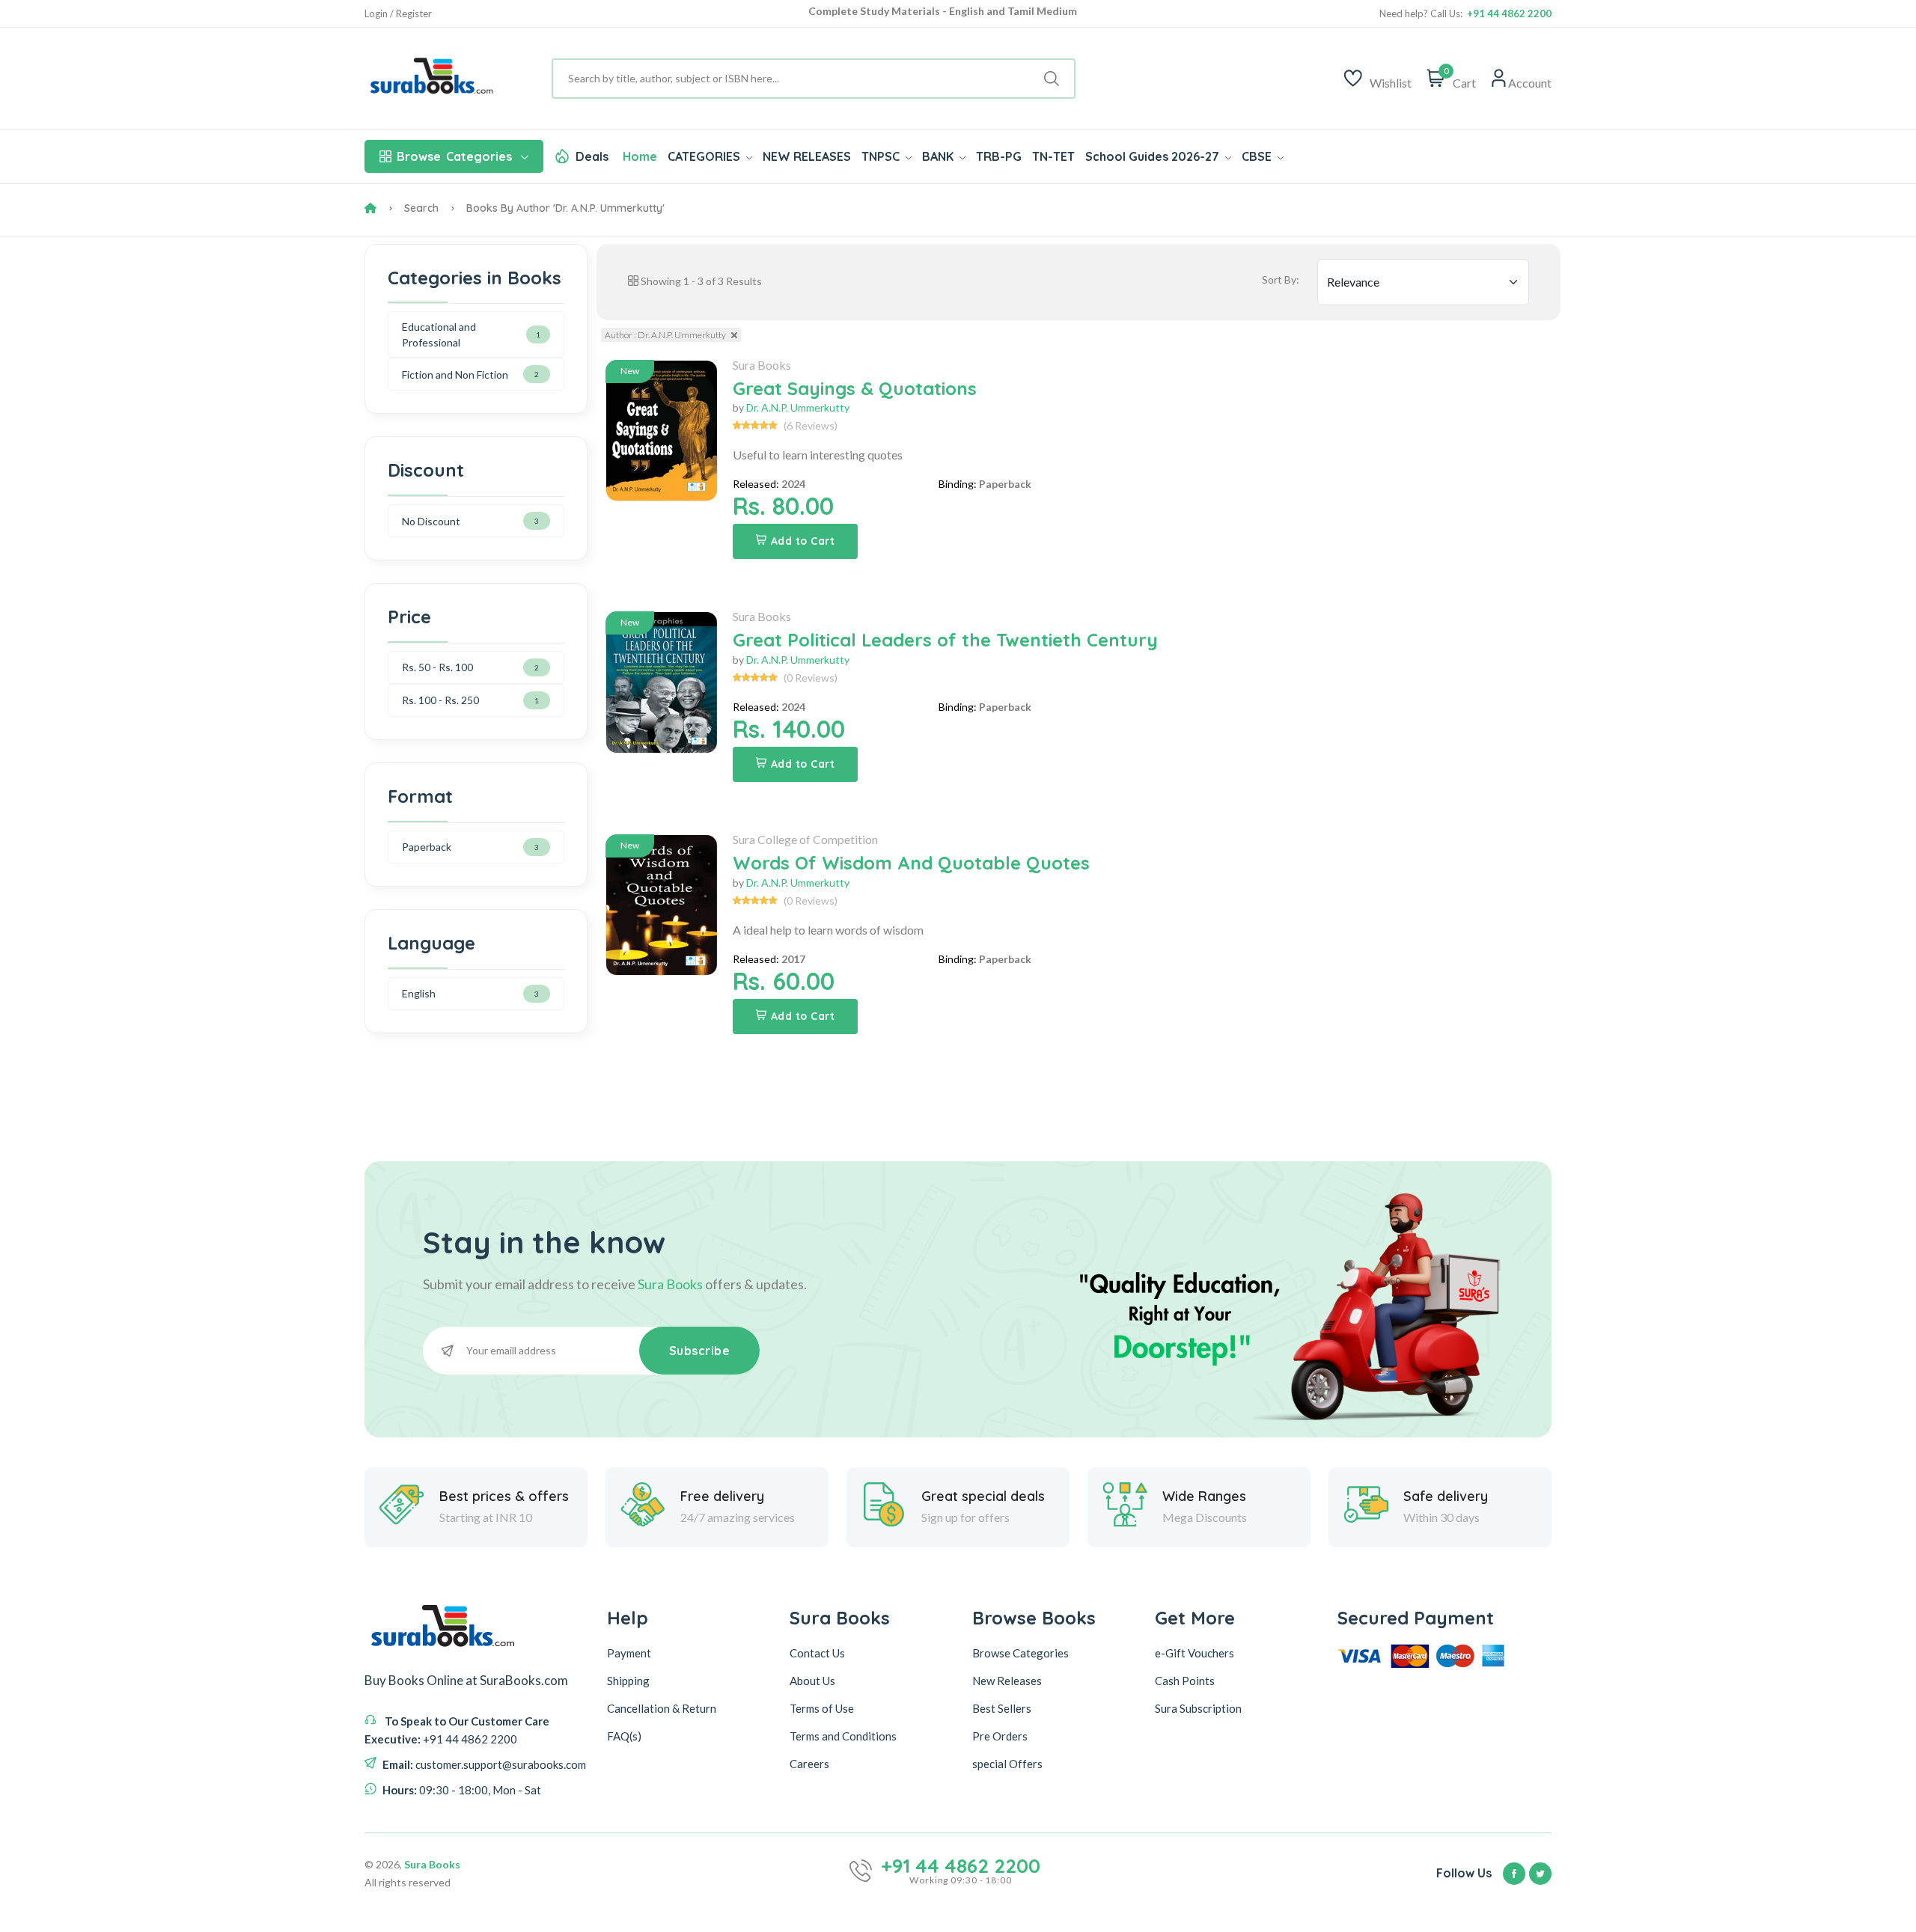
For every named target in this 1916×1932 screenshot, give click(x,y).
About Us (812, 1681)
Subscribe (700, 1351)
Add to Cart (803, 541)
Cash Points (1185, 1681)
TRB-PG (999, 156)
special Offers (1007, 1764)
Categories (454, 156)
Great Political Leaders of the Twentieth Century (945, 640)
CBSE (1258, 156)
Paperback (427, 847)
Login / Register (398, 14)
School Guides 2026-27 (1154, 156)
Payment (629, 1653)
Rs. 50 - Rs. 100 (437, 667)
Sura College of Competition (805, 839)
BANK (939, 156)
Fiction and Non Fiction (455, 375)
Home (640, 156)
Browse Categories (1020, 1653)
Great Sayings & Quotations (855, 388)
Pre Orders (1000, 1736)
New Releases (1007, 1681)
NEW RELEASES (807, 156)
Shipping (628, 1681)
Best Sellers (1002, 1708)
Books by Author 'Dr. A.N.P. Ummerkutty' (565, 208)
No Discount (431, 521)
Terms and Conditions (843, 1736)
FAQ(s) (624, 1736)
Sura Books (762, 365)
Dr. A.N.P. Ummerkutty (798, 407)
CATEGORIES (705, 156)
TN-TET (1053, 156)
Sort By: (1281, 279)
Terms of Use (822, 1708)
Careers (809, 1764)
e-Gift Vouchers (1195, 1653)
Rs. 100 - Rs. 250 (440, 700)
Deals (592, 156)
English (419, 993)
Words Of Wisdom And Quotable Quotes (911, 863)
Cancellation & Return (662, 1708)
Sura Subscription (1198, 1708)
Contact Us (817, 1653)
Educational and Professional (439, 334)
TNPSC (882, 156)
